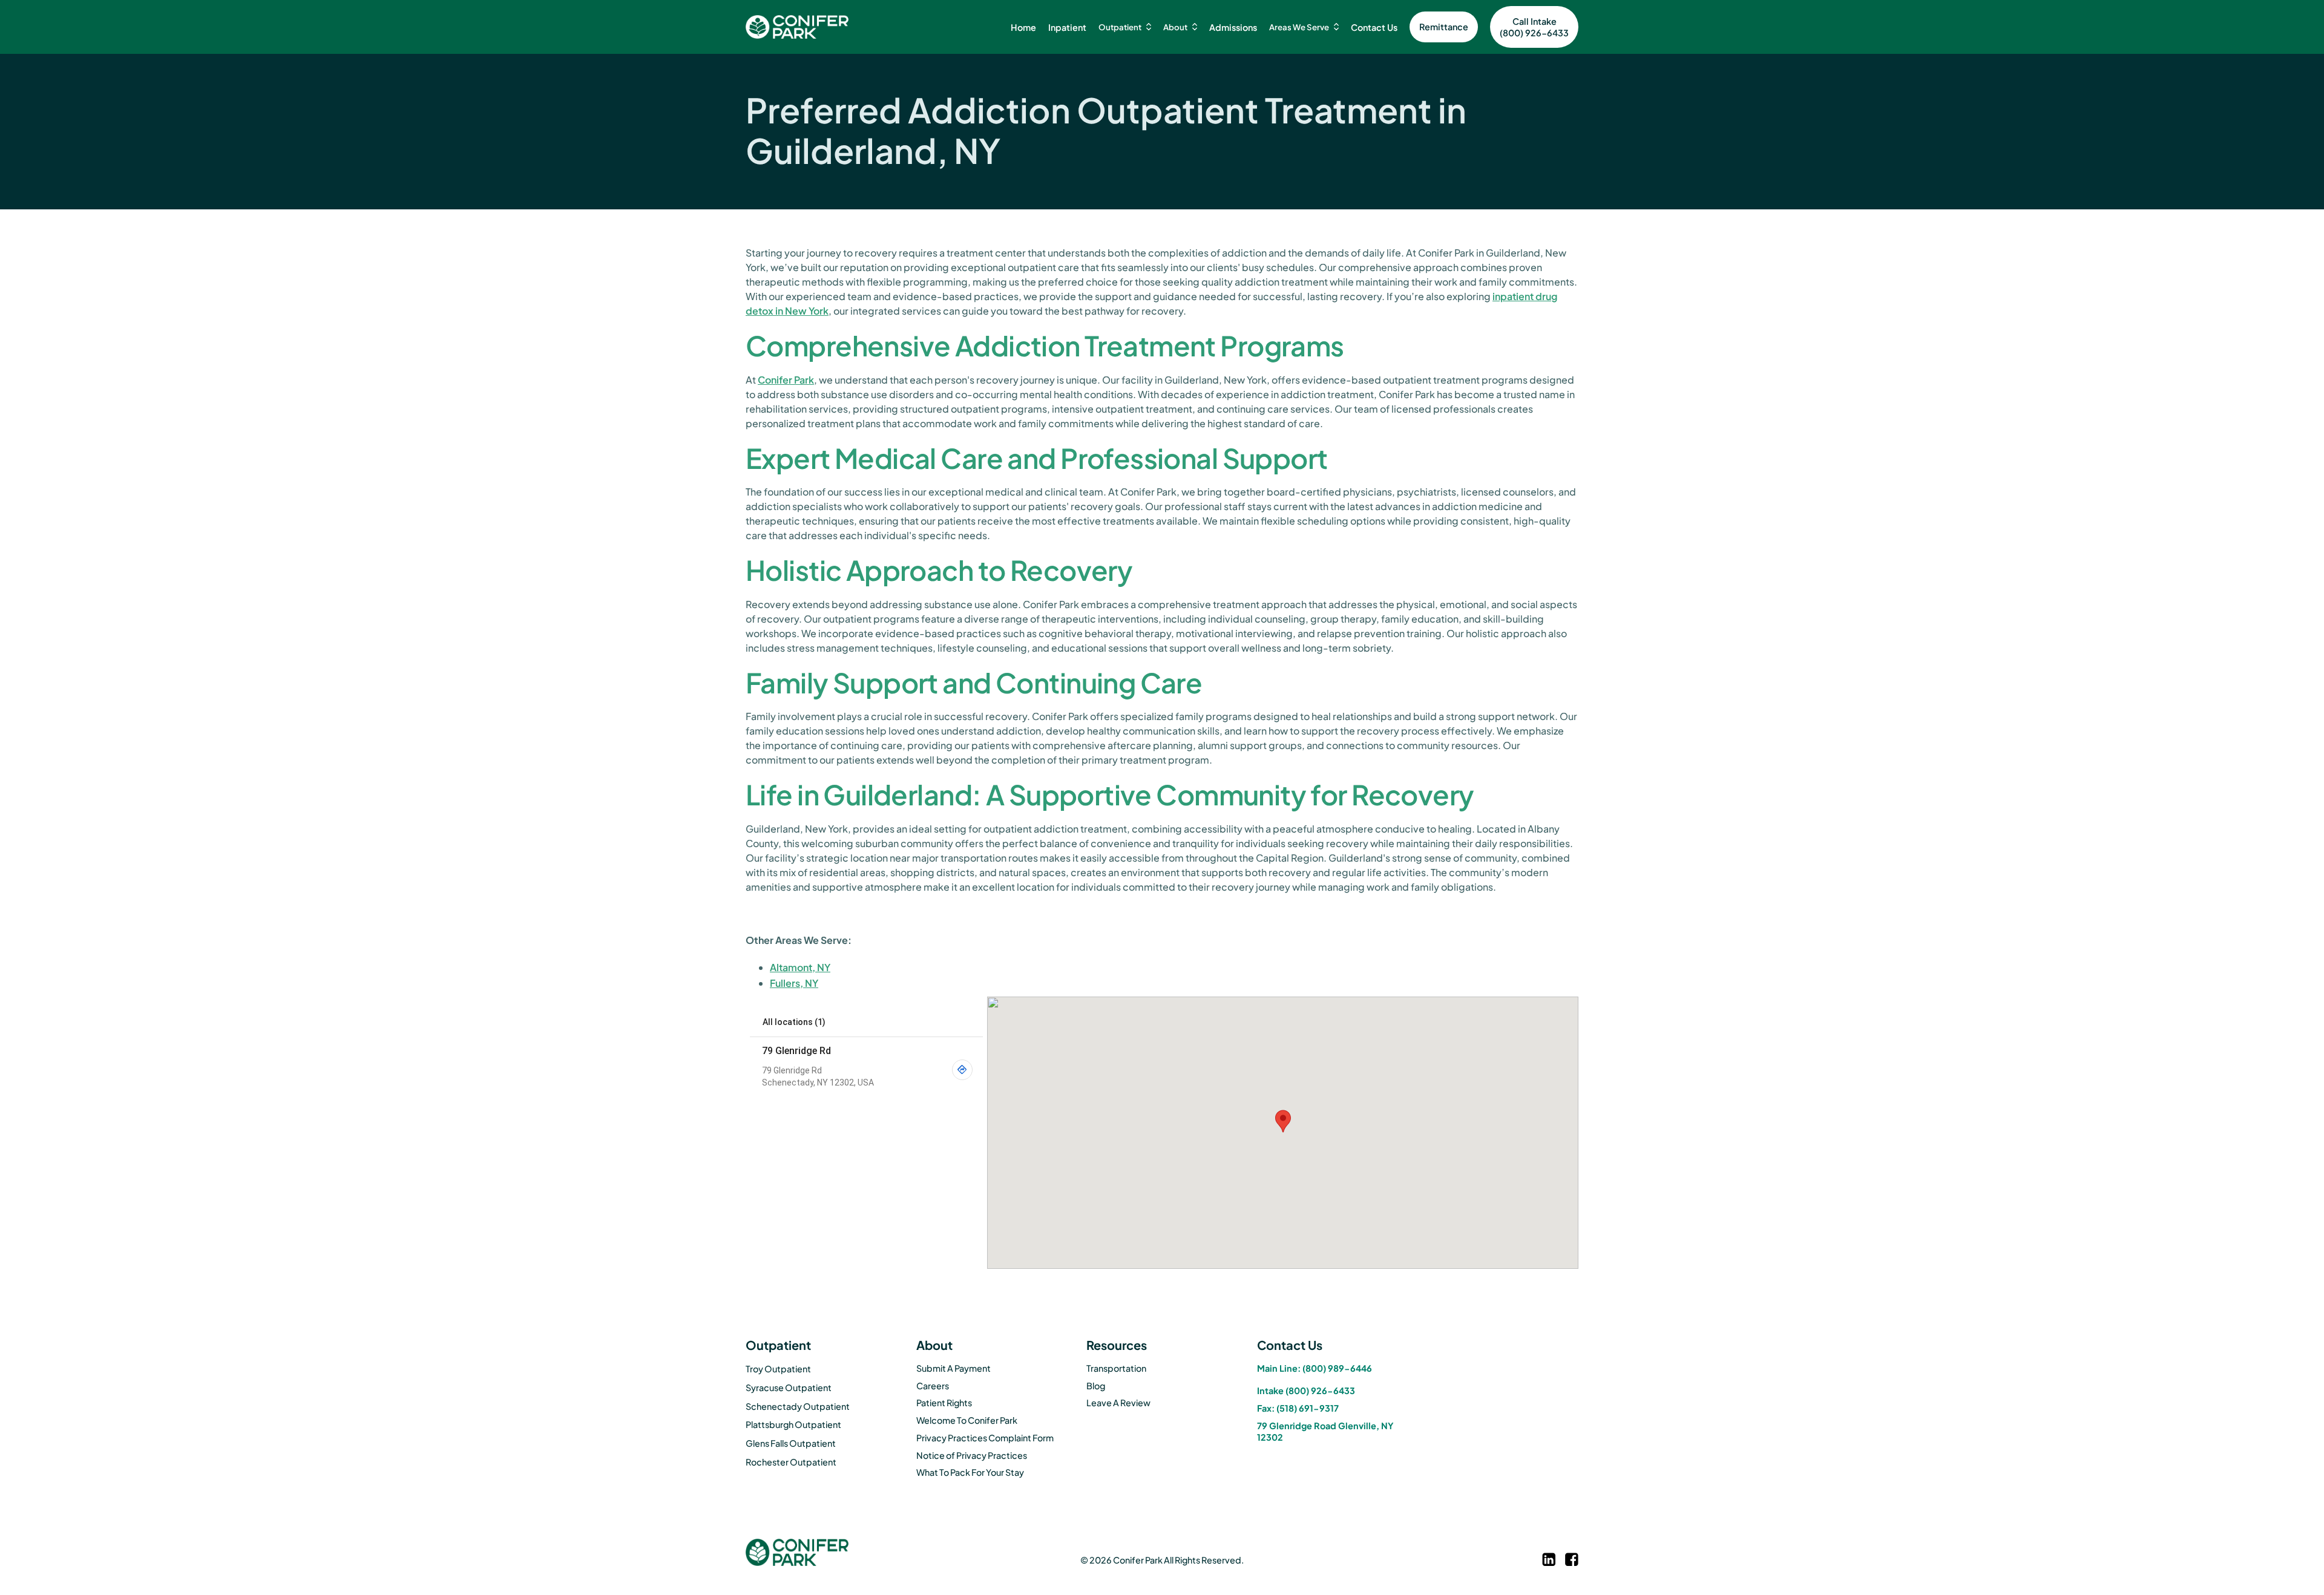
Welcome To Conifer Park (967, 1420)
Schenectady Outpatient (798, 1406)
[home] (797, 27)
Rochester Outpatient (791, 1462)
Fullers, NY (794, 983)
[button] (1125, 27)
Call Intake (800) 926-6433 (1534, 27)
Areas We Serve (1299, 27)
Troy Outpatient (778, 1369)
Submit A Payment (954, 1368)
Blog (1096, 1386)
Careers (933, 1386)
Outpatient (1120, 27)
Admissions (1233, 27)
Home (1023, 27)
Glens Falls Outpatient (791, 1443)
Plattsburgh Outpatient (793, 1424)
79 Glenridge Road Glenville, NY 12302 (1325, 1431)
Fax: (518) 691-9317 (1298, 1408)
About (1175, 27)
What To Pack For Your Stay (970, 1472)
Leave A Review (1118, 1403)
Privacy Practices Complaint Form (985, 1438)
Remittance (1444, 27)
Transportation (1116, 1368)
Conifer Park (786, 380)
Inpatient (1067, 27)
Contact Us (1374, 27)
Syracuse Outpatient (789, 1387)
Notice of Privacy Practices (972, 1455)
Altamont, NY (800, 967)
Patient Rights (944, 1403)
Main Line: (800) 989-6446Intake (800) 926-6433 (1315, 1379)
